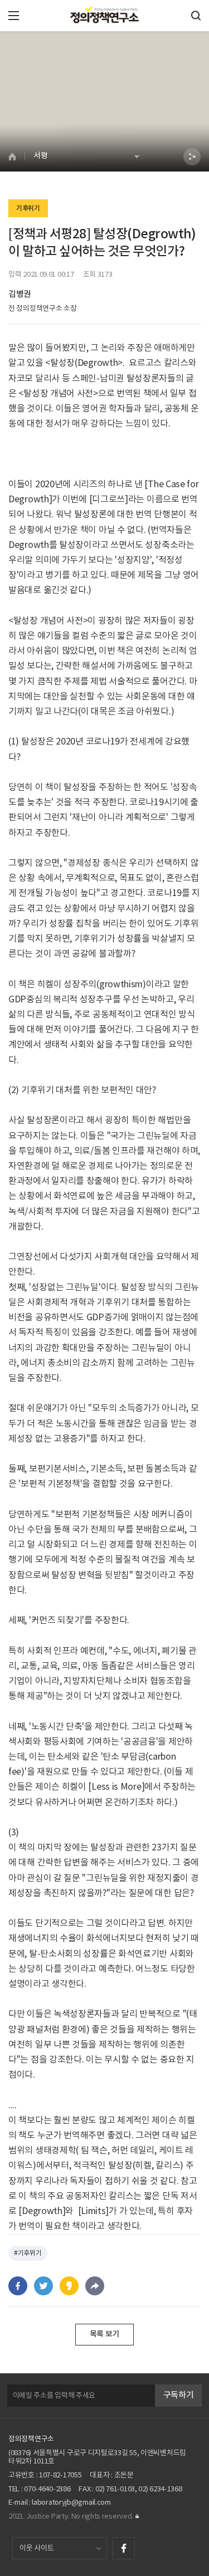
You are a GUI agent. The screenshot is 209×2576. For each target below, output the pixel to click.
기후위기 (28, 208)
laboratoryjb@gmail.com (71, 2503)
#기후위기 (28, 2253)
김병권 (20, 294)
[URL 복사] (95, 2286)
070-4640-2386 (47, 2489)
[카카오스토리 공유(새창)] (69, 2286)
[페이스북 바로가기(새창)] (124, 2548)
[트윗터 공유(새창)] (43, 2286)
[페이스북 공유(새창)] (18, 2286)
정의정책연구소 (31, 2439)
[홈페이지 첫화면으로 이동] (16, 156)
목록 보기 (105, 2334)
